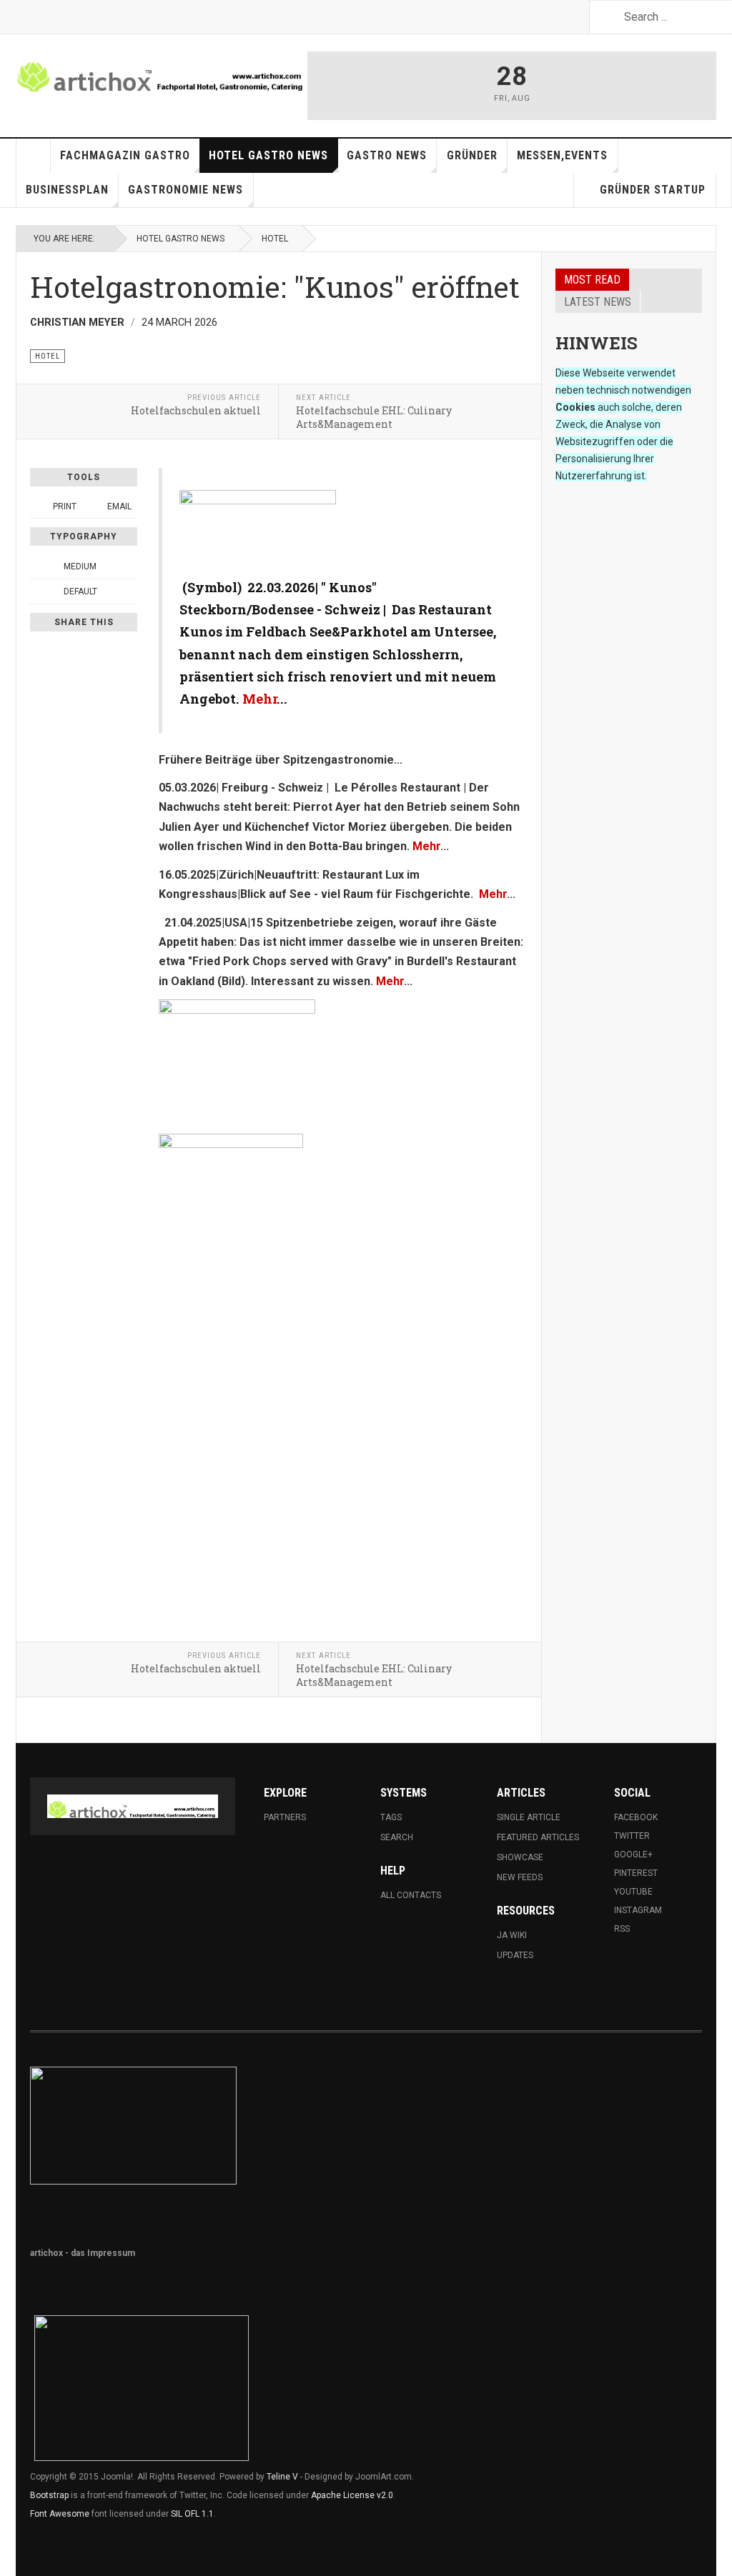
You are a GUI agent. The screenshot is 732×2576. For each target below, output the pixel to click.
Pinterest (636, 1873)
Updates (515, 1955)
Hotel (275, 239)
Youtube (633, 1892)
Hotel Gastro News (268, 155)
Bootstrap (49, 2495)
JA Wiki (512, 1935)
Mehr (259, 699)
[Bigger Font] (129, 566)
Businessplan (67, 190)
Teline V (282, 2477)
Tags (391, 1817)
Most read (592, 280)
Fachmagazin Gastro (125, 155)
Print (65, 506)
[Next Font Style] (129, 591)
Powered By (637, 2085)
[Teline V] (162, 71)
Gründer (472, 155)
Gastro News (387, 155)
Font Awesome (60, 2514)
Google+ (633, 1854)
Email (118, 506)
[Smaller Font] (38, 566)
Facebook (636, 1817)
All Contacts (411, 1895)
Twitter (632, 1836)
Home (34, 156)
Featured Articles (538, 1837)
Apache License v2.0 (352, 2495)
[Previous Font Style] (38, 591)
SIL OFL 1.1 (192, 2514)
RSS (622, 1929)
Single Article (529, 1817)
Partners (285, 1817)
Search (397, 1837)
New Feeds (520, 1877)
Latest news (598, 302)
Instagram (638, 1910)
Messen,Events (562, 155)
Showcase (520, 1857)
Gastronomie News (186, 190)
